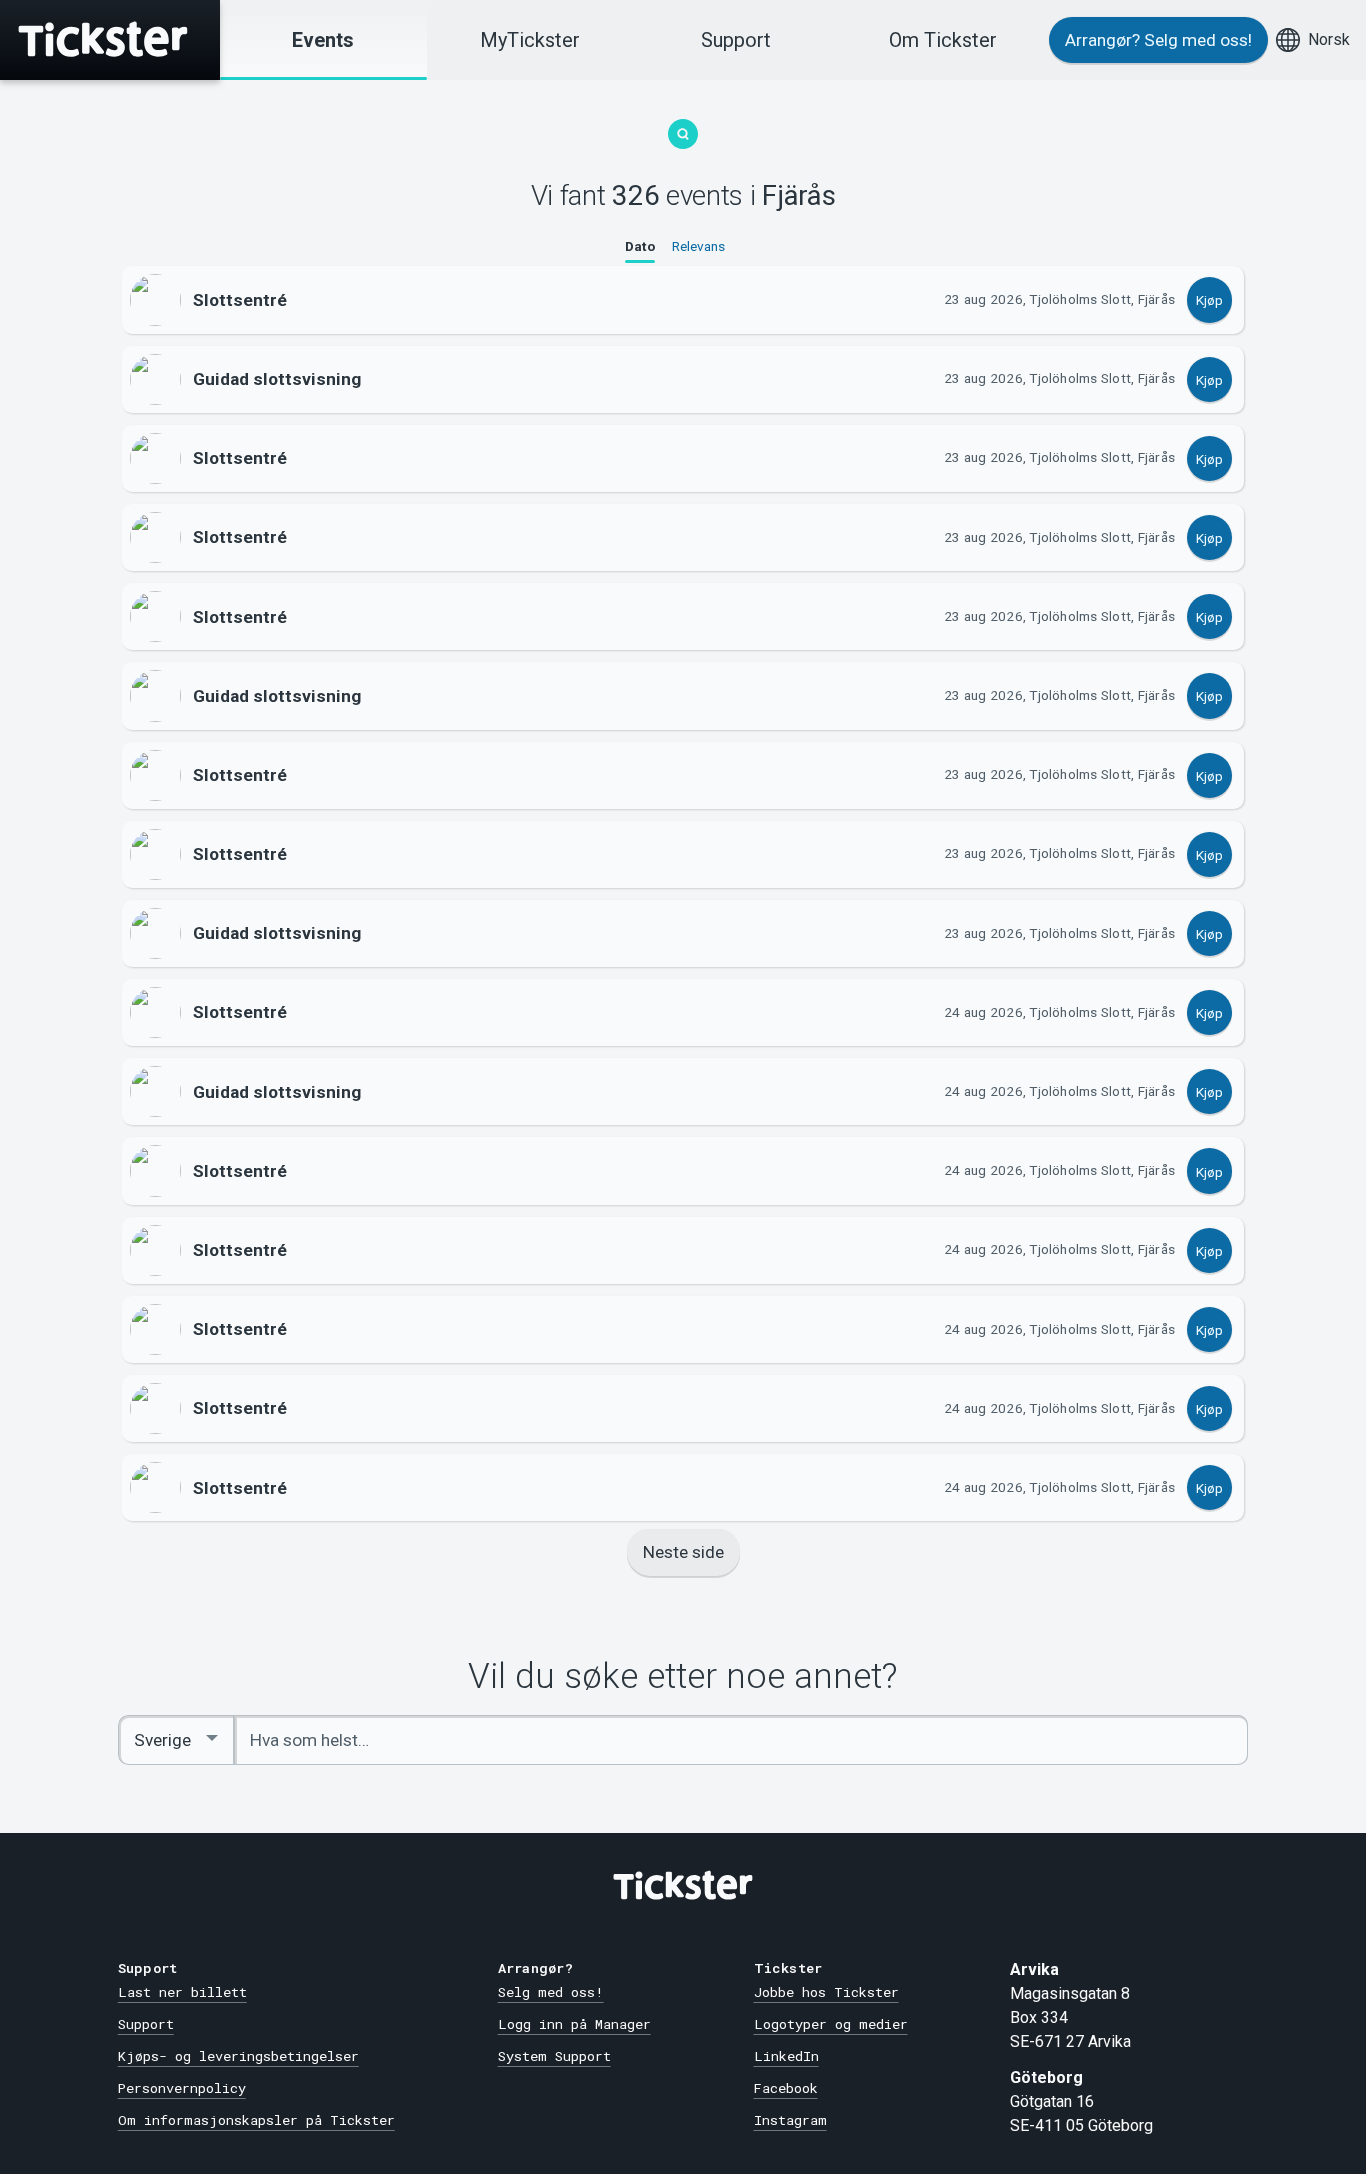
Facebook (786, 2088)
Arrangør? (1158, 40)
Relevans (698, 246)
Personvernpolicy (182, 2088)
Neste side (683, 1552)
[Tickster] (110, 40)
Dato (640, 246)
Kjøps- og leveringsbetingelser (238, 2056)
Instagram (790, 2120)
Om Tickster (943, 40)
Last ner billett (182, 1992)
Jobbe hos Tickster (826, 1992)
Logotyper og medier (831, 2024)
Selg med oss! (551, 1992)
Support (736, 40)
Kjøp (1209, 300)
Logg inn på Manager (574, 2024)
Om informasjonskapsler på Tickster (256, 2120)
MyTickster (530, 40)
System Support (554, 2056)
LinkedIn (786, 2056)
